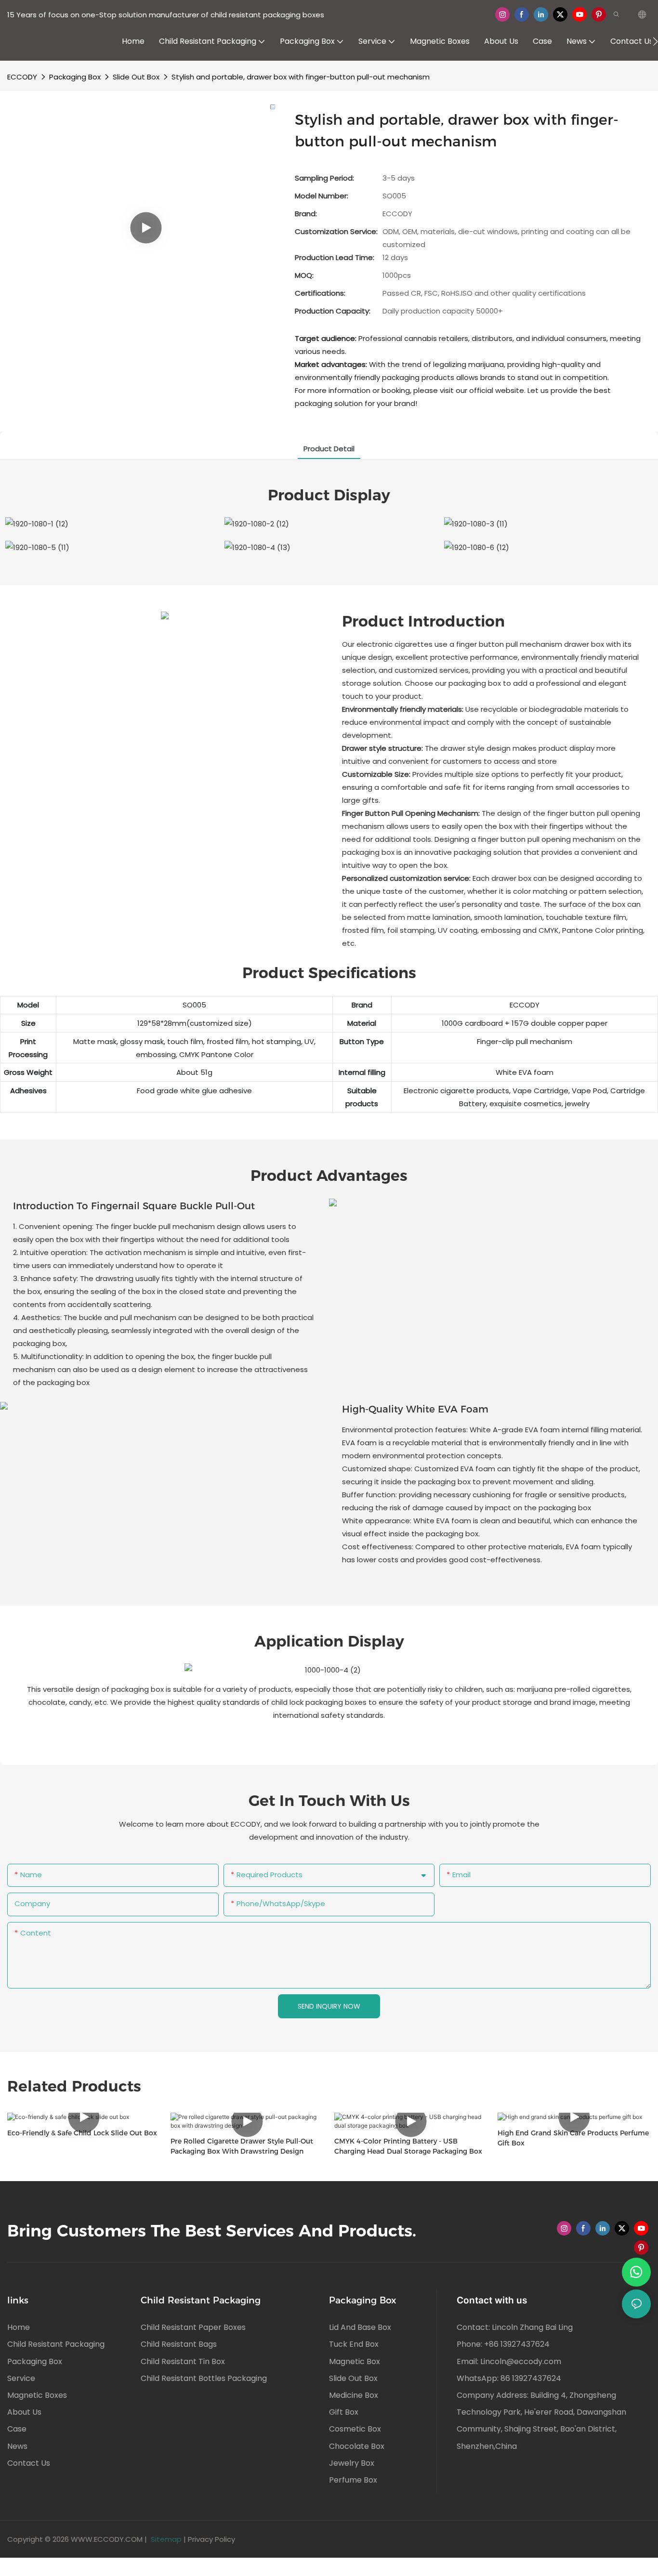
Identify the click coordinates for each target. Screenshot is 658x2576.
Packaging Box (75, 77)
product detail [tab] (329, 449)
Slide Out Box (136, 77)
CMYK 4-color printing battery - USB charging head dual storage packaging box (408, 2146)
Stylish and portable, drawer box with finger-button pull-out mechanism (301, 77)
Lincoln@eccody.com (521, 2361)
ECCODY (22, 77)
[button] (655, 41)
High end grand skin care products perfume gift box (573, 2138)
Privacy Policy (211, 2539)
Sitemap (166, 2539)
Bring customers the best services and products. (212, 2231)
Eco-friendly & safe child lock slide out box (82, 2133)
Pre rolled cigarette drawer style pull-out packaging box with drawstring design (242, 2146)
